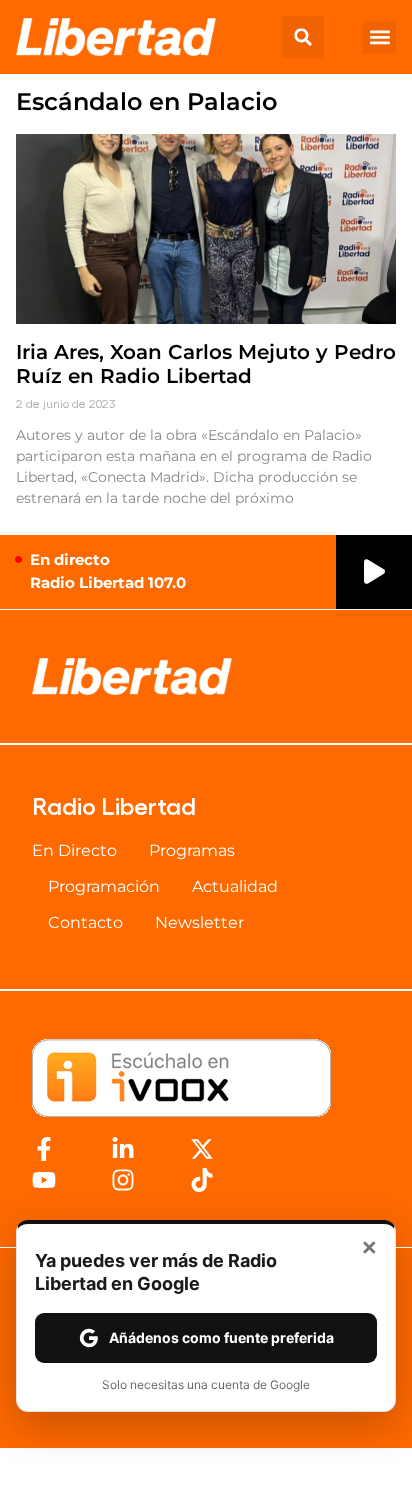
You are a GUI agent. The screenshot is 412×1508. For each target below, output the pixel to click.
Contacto (85, 922)
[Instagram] (123, 1180)
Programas (192, 850)
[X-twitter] (202, 1149)
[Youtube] (44, 1180)
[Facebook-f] (44, 1149)
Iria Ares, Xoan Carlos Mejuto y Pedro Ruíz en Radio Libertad (206, 364)
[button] (303, 37)
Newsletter (199, 922)
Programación (104, 886)
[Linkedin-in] (123, 1149)
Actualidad (235, 886)
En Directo (74, 850)
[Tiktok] (202, 1180)
